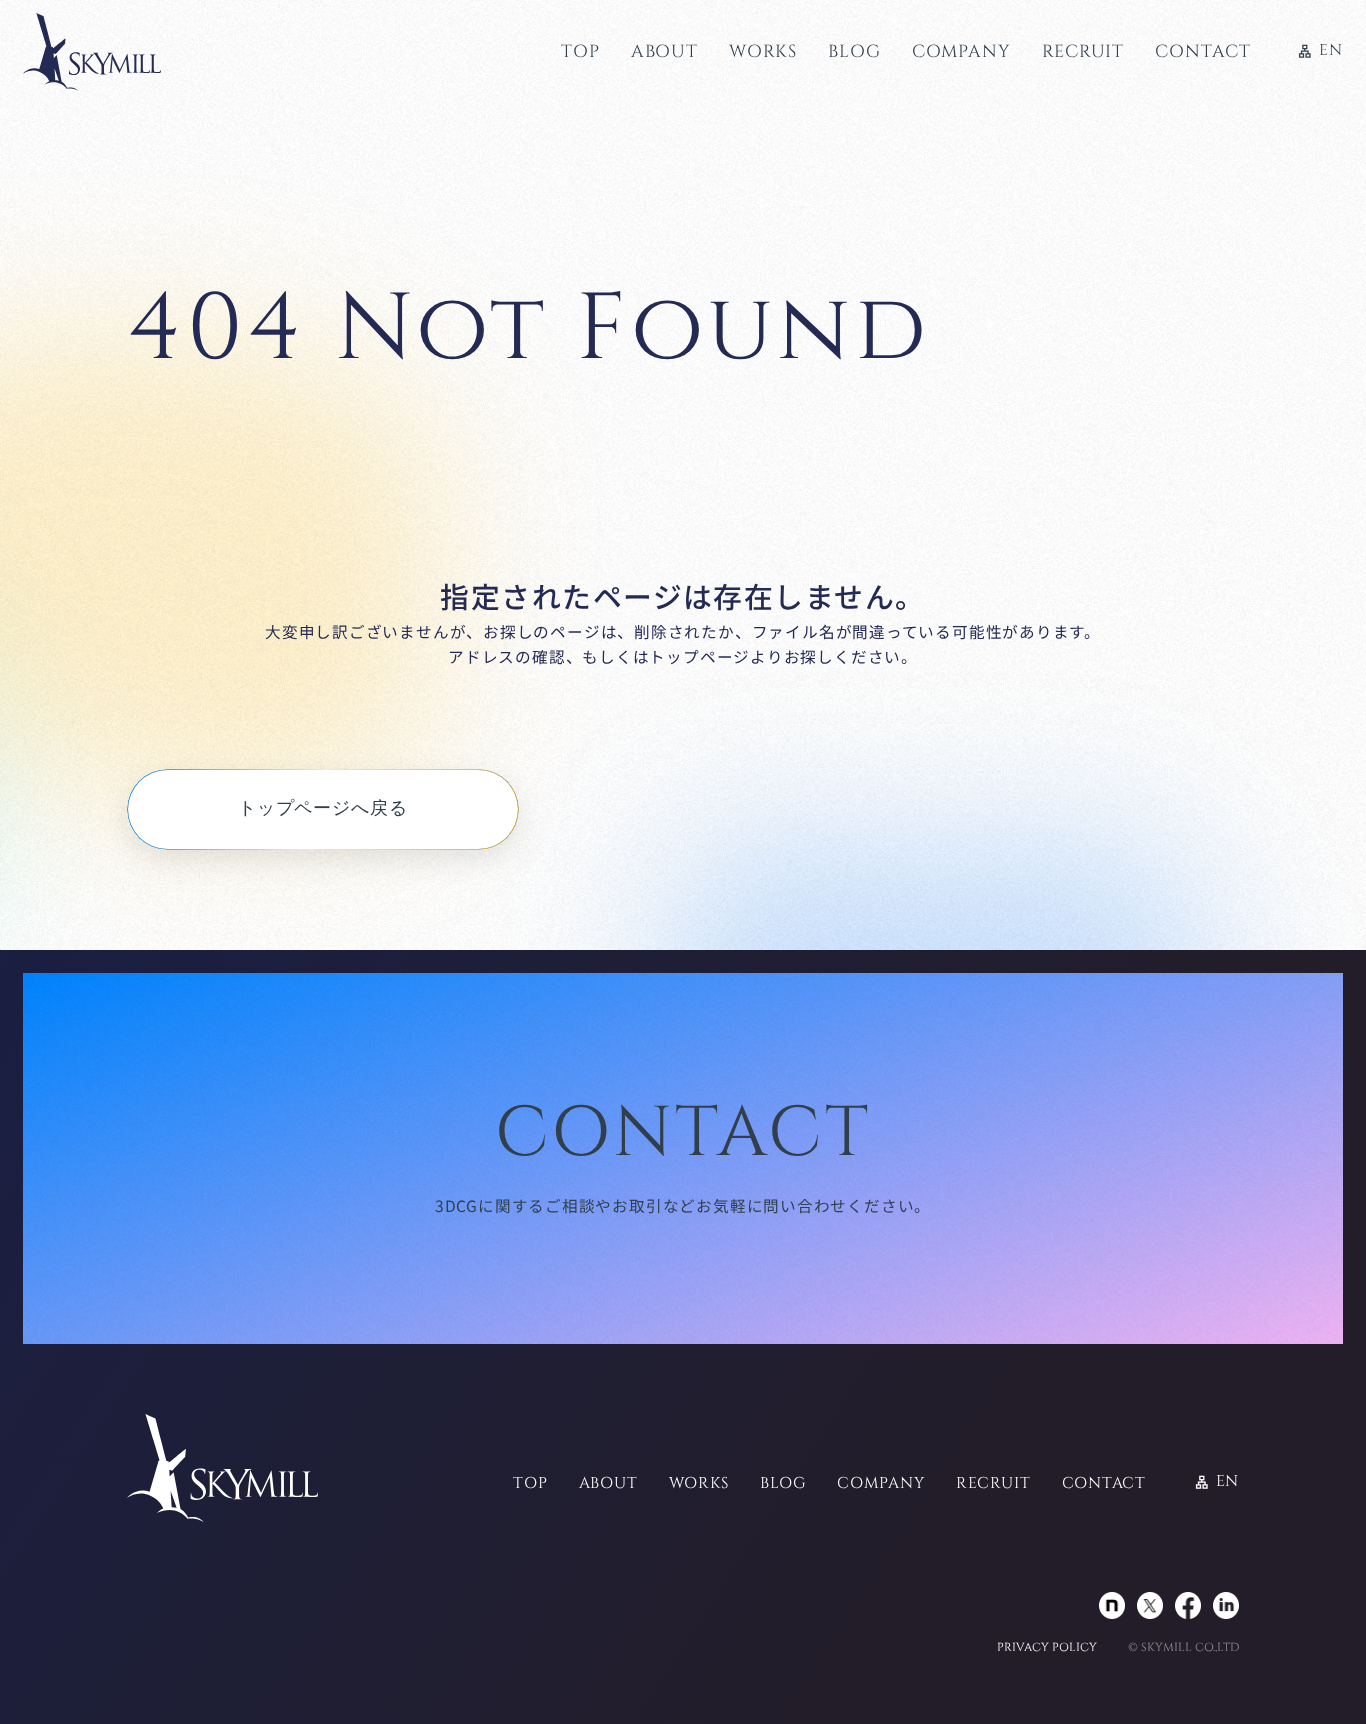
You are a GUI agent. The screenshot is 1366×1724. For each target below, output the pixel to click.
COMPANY (961, 52)
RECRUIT (1083, 52)
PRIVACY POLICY (1047, 1648)
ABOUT (664, 52)
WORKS (762, 52)
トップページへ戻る (323, 808)
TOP (580, 52)
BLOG (854, 52)
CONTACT (1202, 52)
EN (1319, 52)
